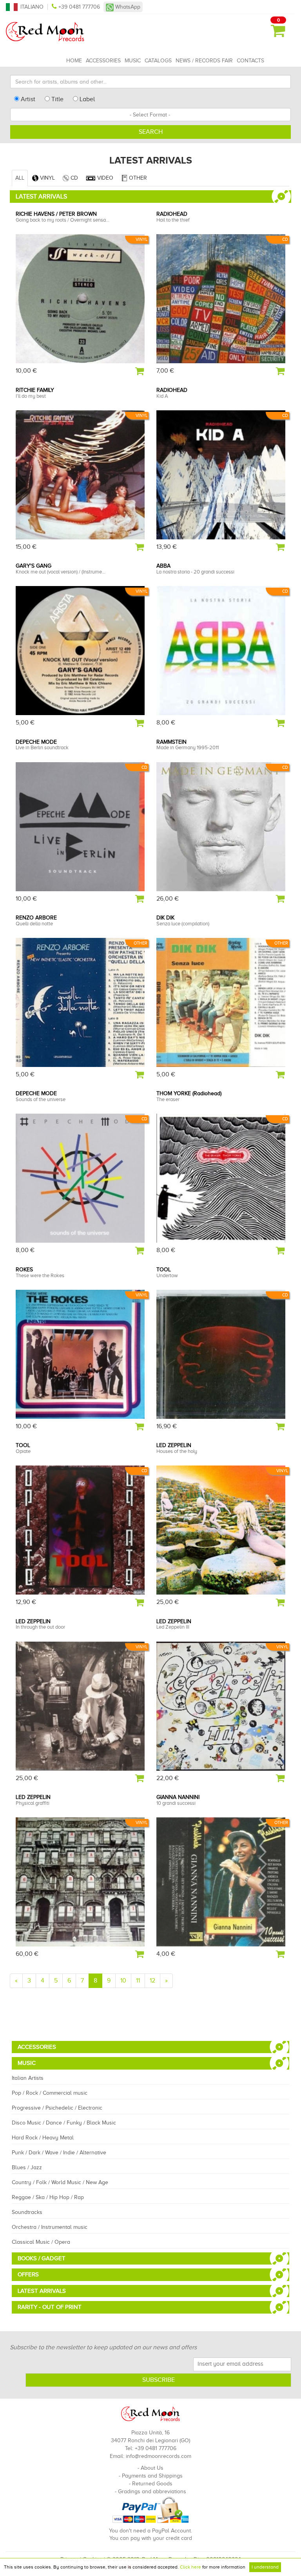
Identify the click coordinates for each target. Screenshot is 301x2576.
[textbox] (150, 115)
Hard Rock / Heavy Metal (43, 2138)
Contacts (250, 61)
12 (152, 1981)
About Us (152, 2468)
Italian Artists (28, 2078)
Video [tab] (104, 178)
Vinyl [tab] (47, 178)
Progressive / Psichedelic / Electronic (57, 2108)
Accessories (103, 61)
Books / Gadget (42, 2258)
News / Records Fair (204, 61)
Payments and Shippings (152, 2476)
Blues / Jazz (27, 2167)
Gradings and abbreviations (152, 2491)
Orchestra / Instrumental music (50, 2227)
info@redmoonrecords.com (159, 2456)
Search (151, 132)
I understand (265, 2567)
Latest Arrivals (42, 2291)
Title (57, 99)
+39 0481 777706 (79, 7)
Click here (190, 2567)
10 (123, 1981)
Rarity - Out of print (50, 2307)
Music (133, 61)
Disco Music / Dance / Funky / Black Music (64, 2123)
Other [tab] (137, 178)
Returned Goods (152, 2484)
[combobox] (150, 115)
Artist (27, 99)
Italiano (32, 7)
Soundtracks (27, 2212)
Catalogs (158, 61)
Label (86, 99)
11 (138, 1981)
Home (74, 61)
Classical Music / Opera (41, 2242)
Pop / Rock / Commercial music (50, 2093)
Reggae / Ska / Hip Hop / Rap (48, 2197)
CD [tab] (73, 178)
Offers (28, 2274)
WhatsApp (127, 7)
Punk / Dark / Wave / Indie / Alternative (59, 2153)
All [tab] (20, 178)
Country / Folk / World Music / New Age (60, 2182)
